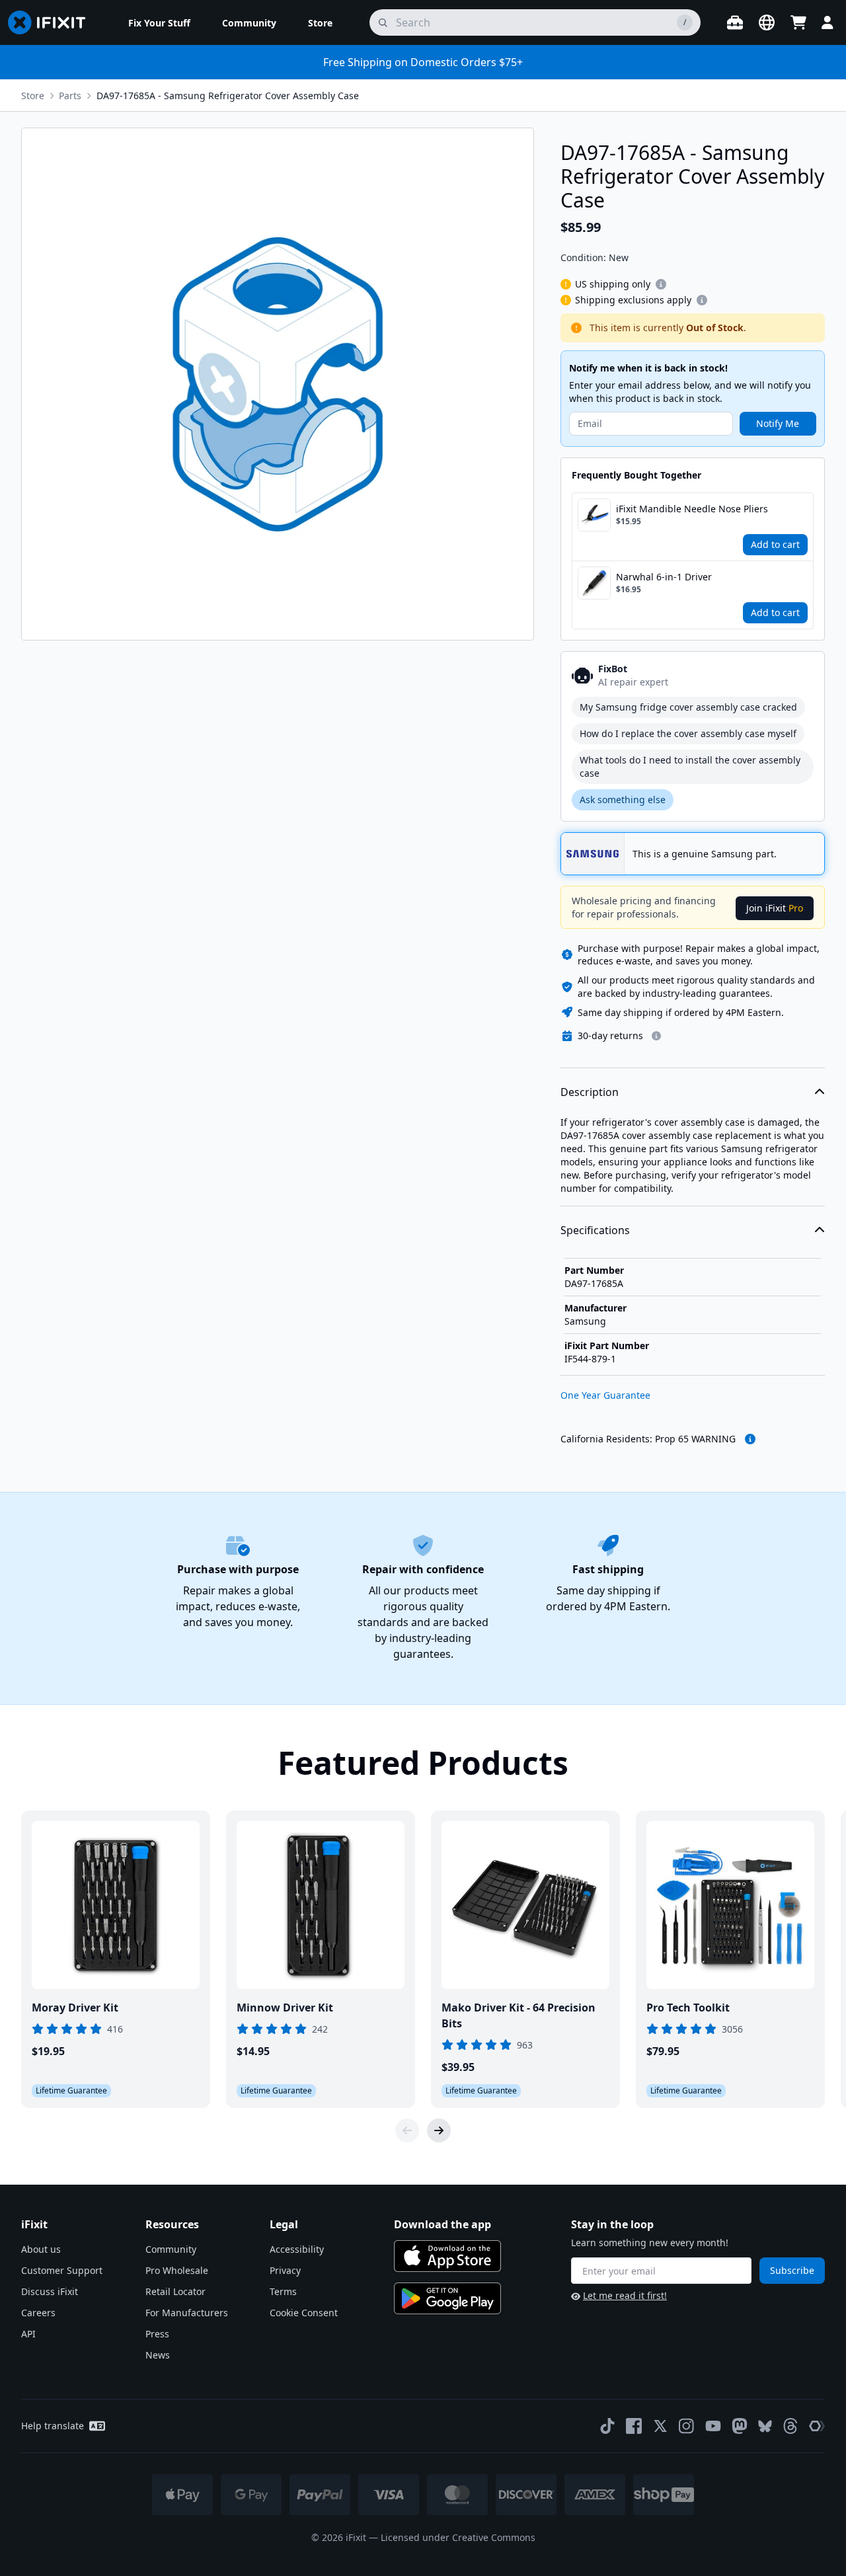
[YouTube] (713, 2426)
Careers (38, 2313)
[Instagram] (687, 2426)
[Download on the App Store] (447, 2256)
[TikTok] (607, 2426)
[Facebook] (634, 2426)
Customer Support (62, 2270)
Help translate (53, 2426)
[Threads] (790, 2426)
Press (157, 2334)
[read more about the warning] (750, 1439)
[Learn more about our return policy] (656, 1036)
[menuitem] (159, 22)
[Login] (827, 22)
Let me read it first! (625, 2295)
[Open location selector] (767, 22)
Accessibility (297, 2249)
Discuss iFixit (50, 2291)
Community (171, 2249)
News (158, 2355)
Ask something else (623, 800)
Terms (283, 2291)
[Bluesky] (765, 2426)
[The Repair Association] (817, 2426)
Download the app (442, 2224)
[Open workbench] (735, 22)
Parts (70, 96)
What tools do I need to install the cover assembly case (690, 766)
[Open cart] (798, 22)
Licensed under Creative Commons (458, 2537)
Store (33, 96)
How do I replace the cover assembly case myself (688, 733)
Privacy (285, 2270)
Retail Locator (175, 2291)
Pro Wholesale (177, 2270)
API (28, 2334)
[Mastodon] (740, 2426)
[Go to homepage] (52, 22)
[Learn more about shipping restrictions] (661, 284)
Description (590, 1092)
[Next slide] (439, 2130)
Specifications (595, 1230)
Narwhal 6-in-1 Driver (664, 577)
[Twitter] (660, 2426)
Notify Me (778, 423)
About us (41, 2249)
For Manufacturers (187, 2313)
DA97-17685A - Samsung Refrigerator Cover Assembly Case (228, 96)
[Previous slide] (407, 2130)
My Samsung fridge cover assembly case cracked (688, 707)
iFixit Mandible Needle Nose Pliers (692, 509)
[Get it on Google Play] (447, 2298)
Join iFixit (775, 908)
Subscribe (792, 2270)
